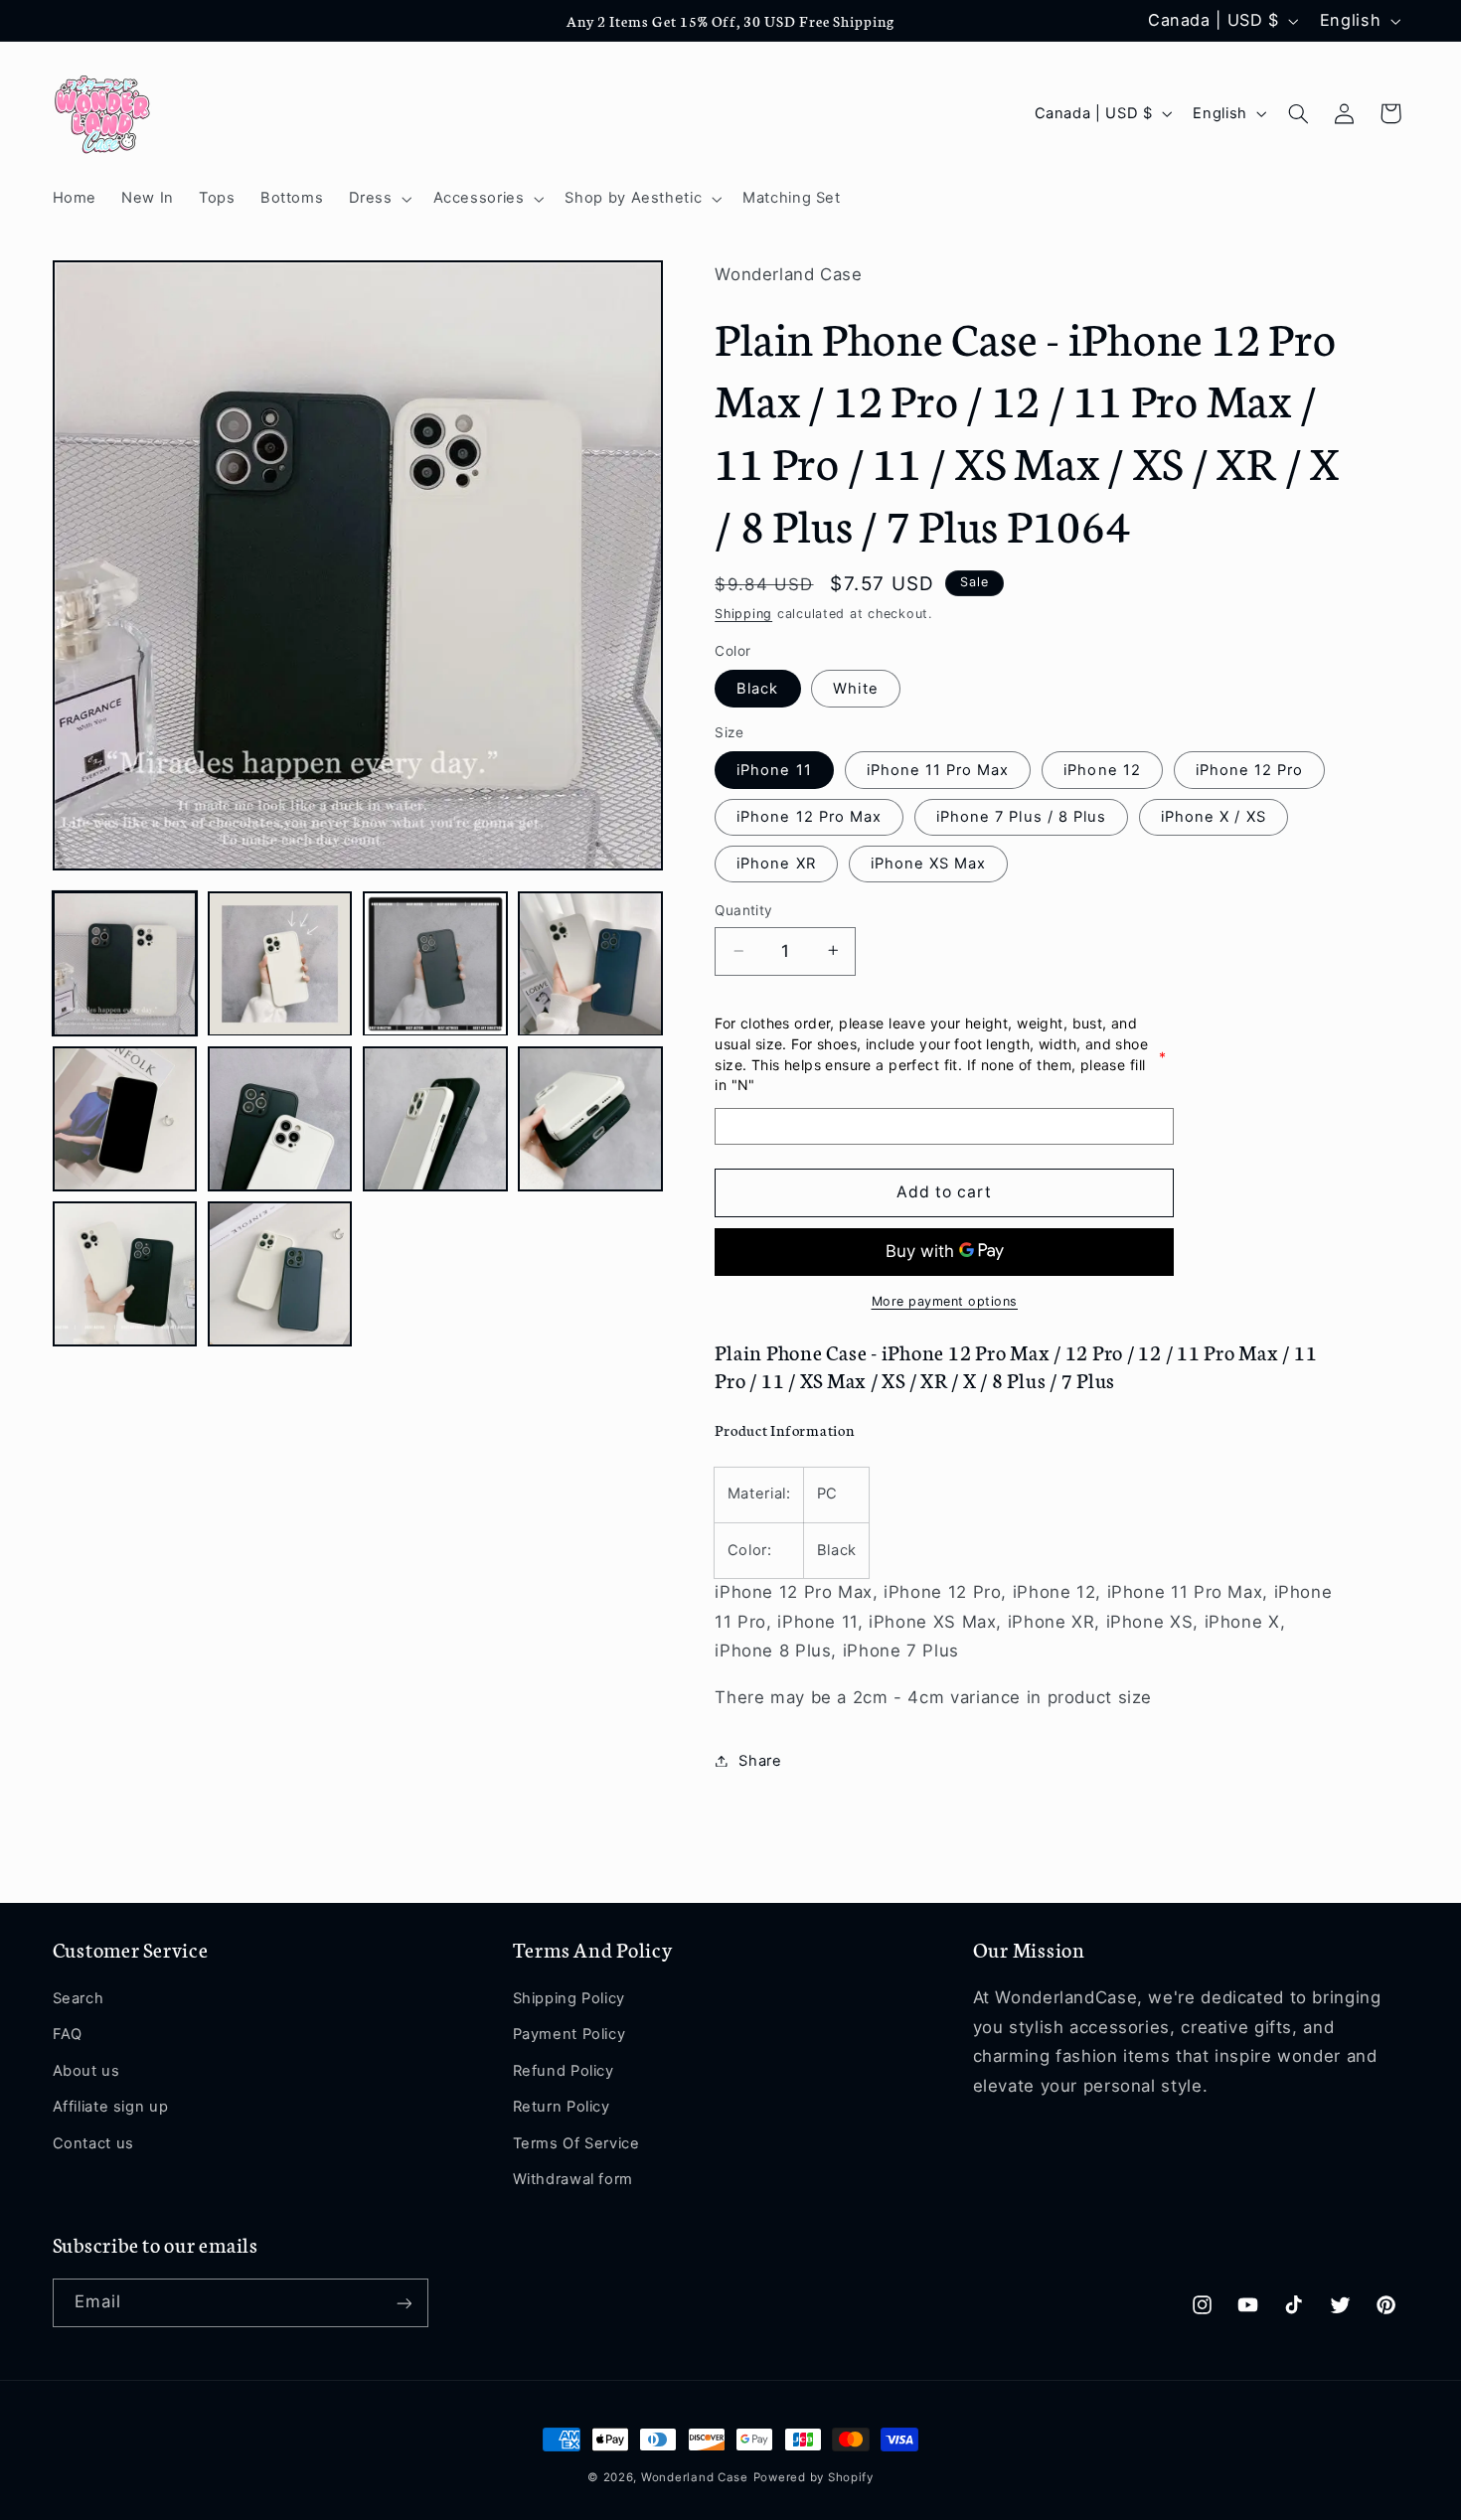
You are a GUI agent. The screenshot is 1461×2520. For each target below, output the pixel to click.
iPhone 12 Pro (1250, 769)
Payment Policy (569, 2035)
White (855, 688)
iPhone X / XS (1214, 816)
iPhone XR (776, 863)
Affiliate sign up (111, 2108)
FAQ (68, 2035)
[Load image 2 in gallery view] (280, 964)
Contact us (93, 2143)
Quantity (743, 910)
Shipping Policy (569, 1999)
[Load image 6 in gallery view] (280, 1119)
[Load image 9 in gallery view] (125, 1274)
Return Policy (562, 2108)
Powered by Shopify (813, 2477)
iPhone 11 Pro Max (938, 769)
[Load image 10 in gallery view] (280, 1274)
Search (79, 1999)
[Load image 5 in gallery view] (125, 1119)
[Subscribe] (404, 2303)
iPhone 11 (774, 769)
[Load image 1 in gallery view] (125, 964)
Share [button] (760, 1760)
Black (757, 688)
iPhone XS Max (929, 863)
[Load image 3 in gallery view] (435, 964)
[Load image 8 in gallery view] (590, 1119)
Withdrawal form (573, 2179)
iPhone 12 (1102, 769)
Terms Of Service (576, 2143)
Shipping (743, 613)
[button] (378, 199)
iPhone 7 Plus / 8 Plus (1021, 816)
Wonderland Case (695, 2477)
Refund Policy (564, 2071)
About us (86, 2071)
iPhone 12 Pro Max (809, 816)
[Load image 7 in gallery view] (435, 1119)
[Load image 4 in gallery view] (590, 964)
